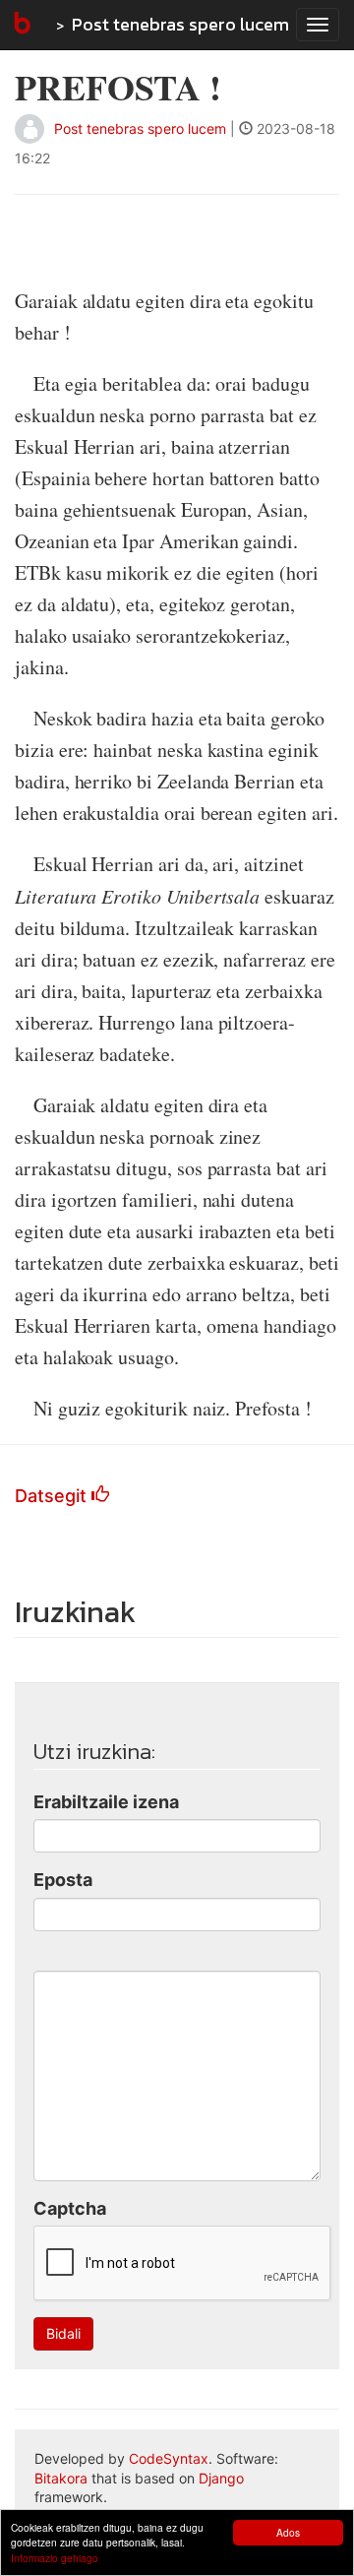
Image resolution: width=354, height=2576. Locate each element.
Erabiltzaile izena (106, 1802)
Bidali (63, 2333)
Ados (288, 2532)
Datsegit (53, 1496)
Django (221, 2478)
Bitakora (61, 2478)
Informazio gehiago (55, 2558)
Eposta (63, 1880)
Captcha (70, 2208)
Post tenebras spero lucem (180, 24)
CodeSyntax (169, 2458)
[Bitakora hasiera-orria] (21, 25)
